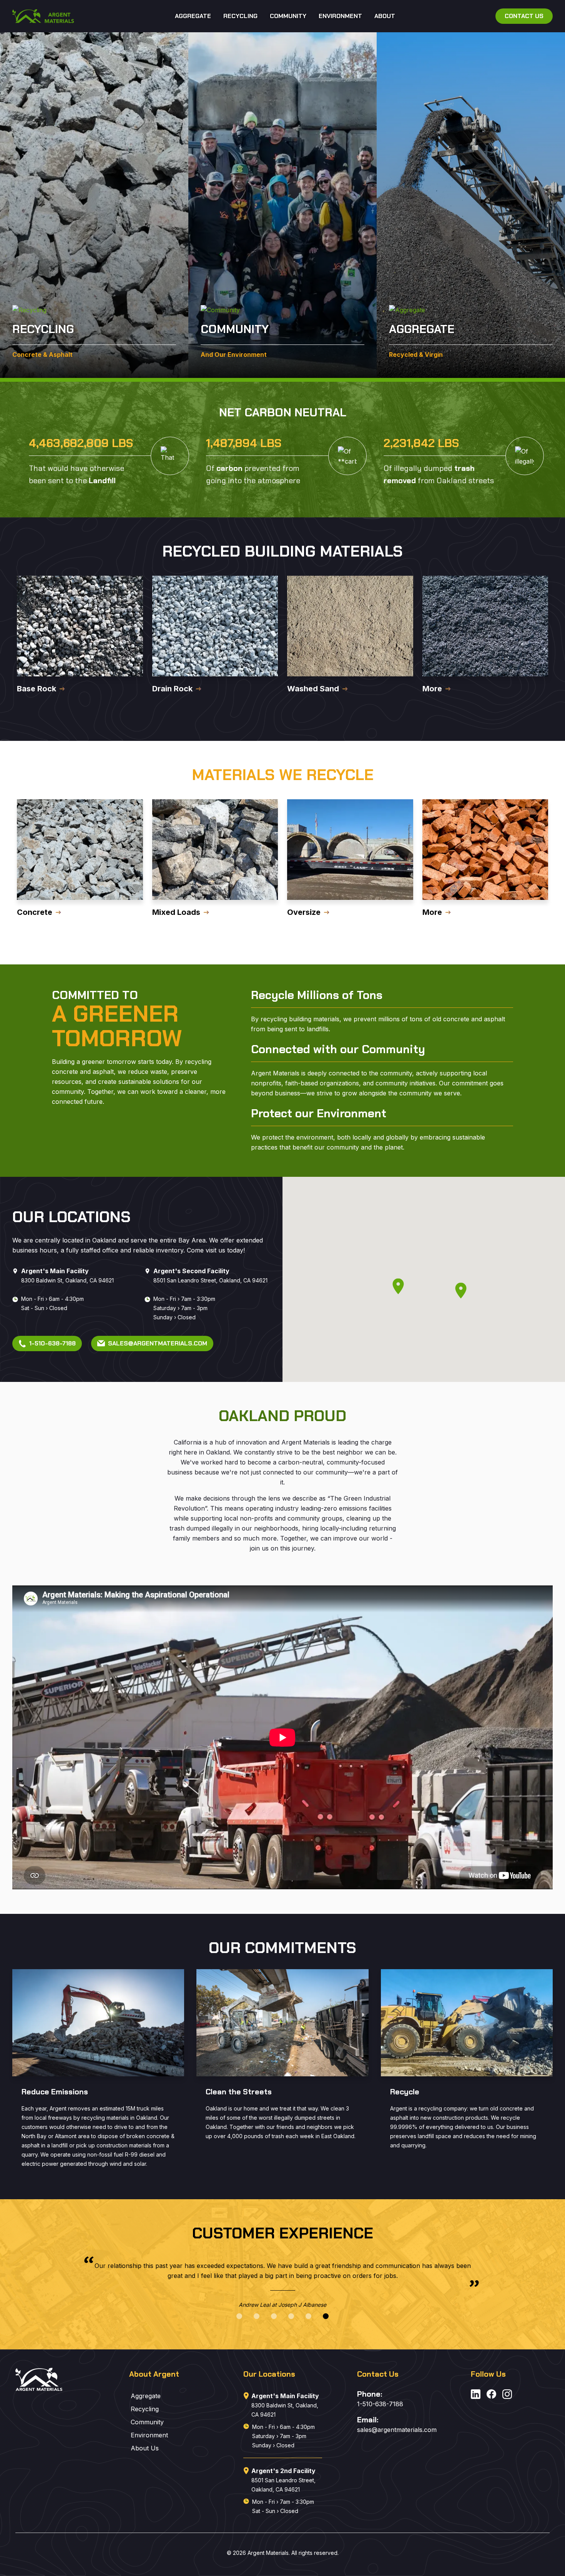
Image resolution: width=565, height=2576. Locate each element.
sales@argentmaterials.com (396, 2430)
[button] (239, 2316)
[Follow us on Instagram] (507, 2395)
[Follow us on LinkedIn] (476, 2395)
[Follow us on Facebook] (491, 2395)
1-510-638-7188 (380, 2404)
